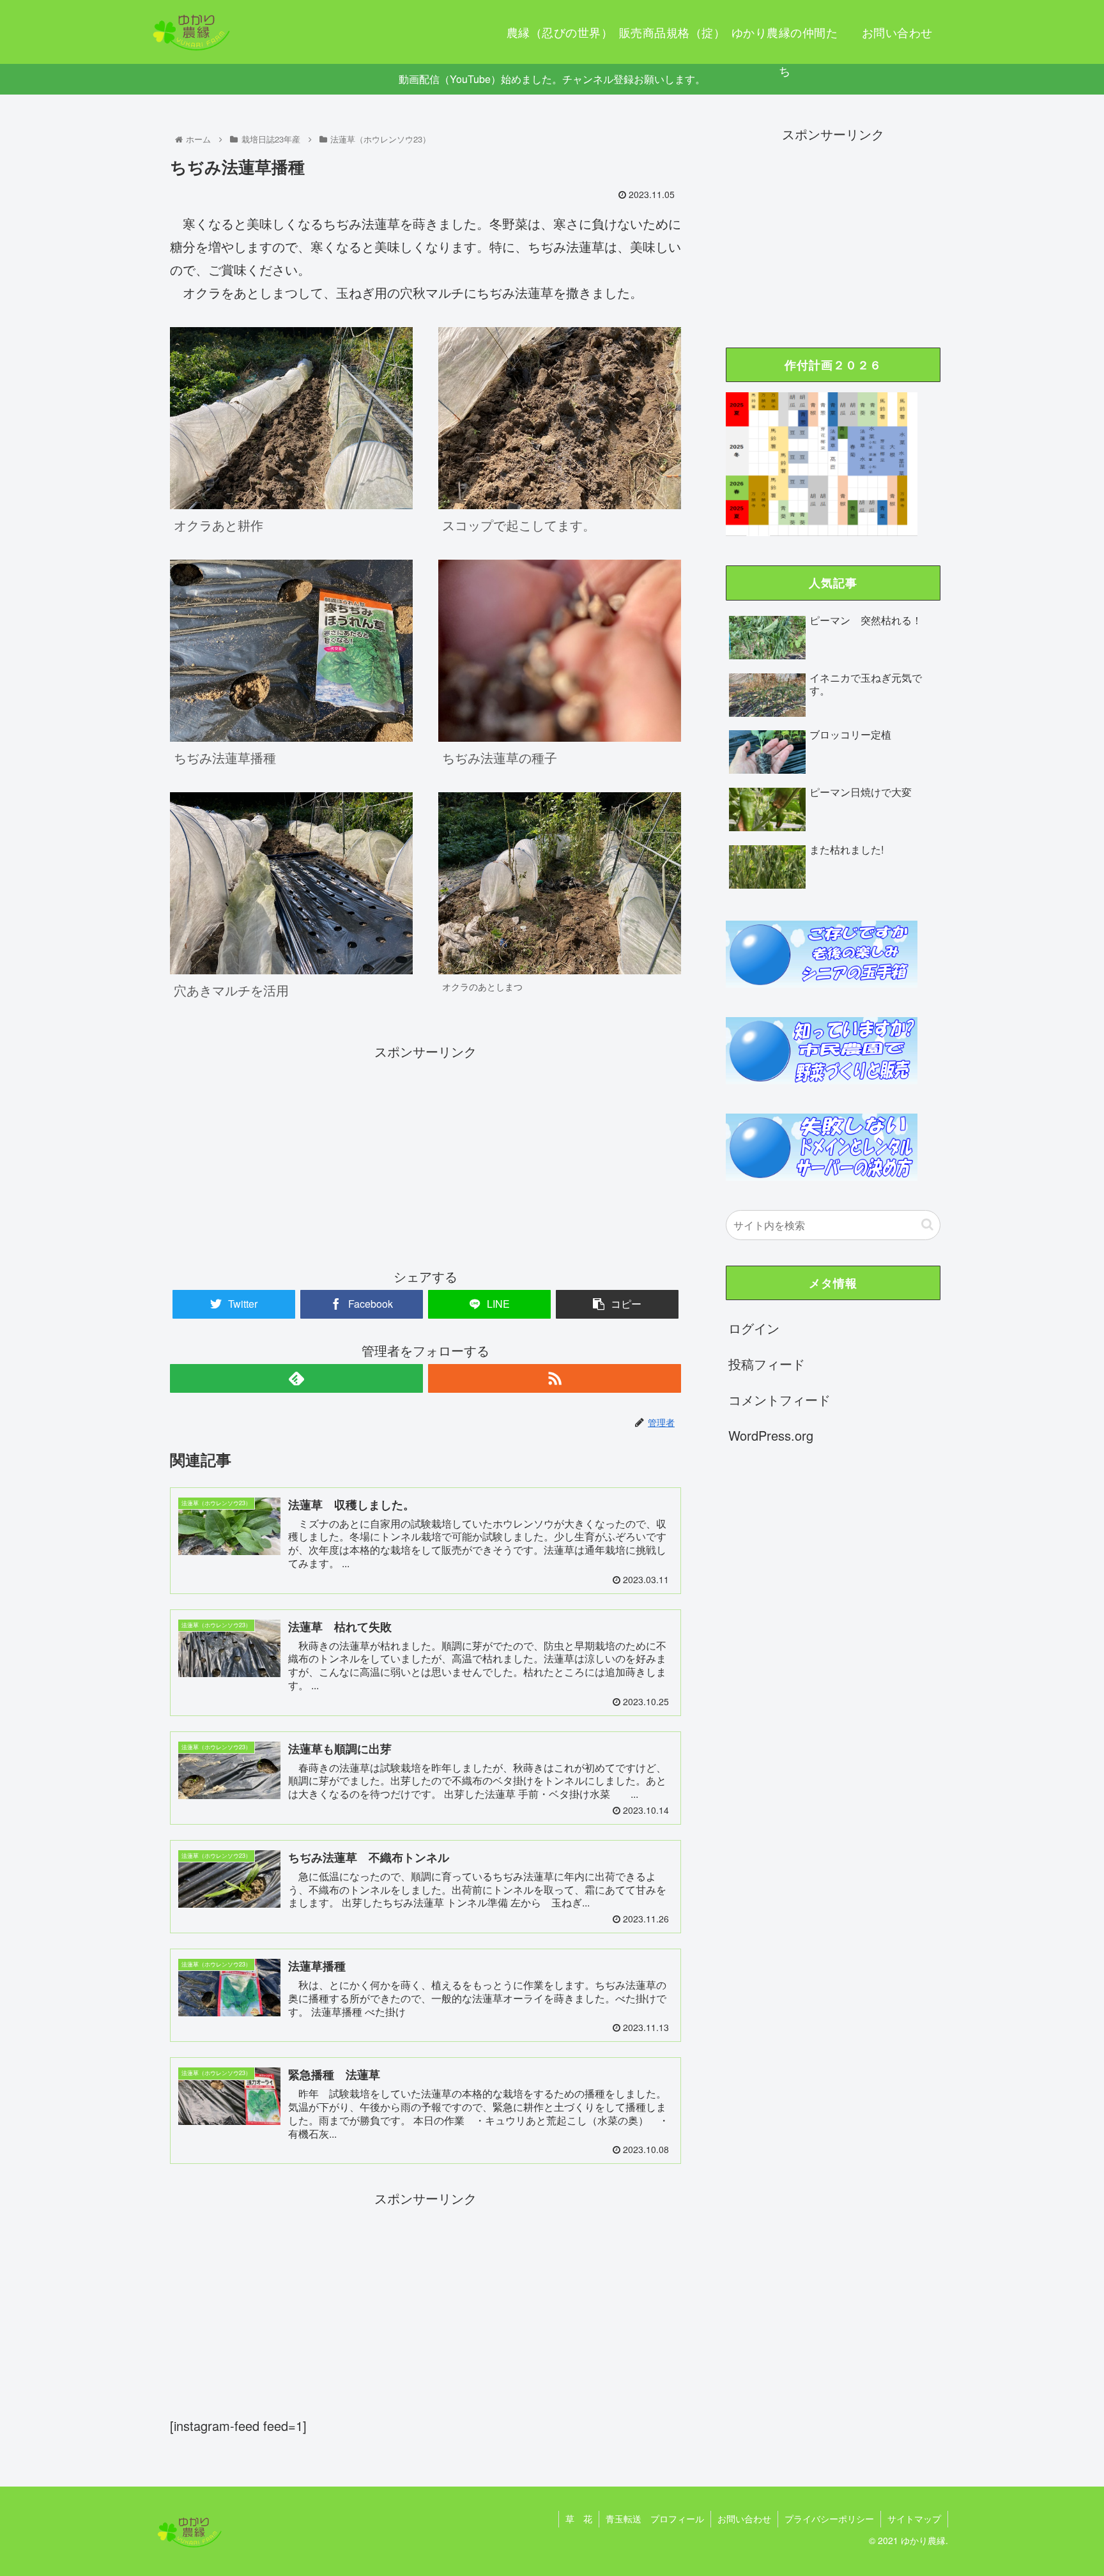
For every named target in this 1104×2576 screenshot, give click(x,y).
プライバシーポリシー (829, 2518)
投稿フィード (767, 1364)
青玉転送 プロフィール (655, 2518)
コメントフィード (779, 1399)
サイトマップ (914, 2518)
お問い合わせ (744, 2518)
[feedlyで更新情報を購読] (296, 1378)
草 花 (579, 2518)
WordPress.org (771, 1435)
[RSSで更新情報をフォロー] (555, 1378)
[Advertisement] (425, 1153)
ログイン (754, 1328)
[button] (927, 1224)
